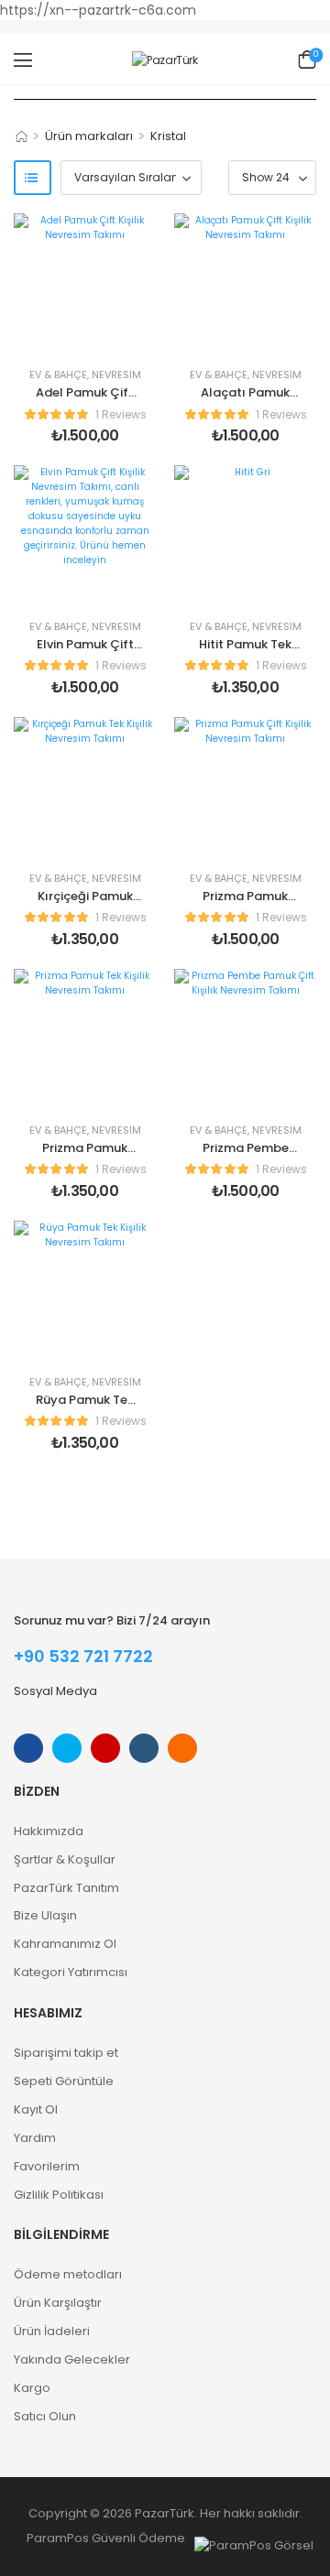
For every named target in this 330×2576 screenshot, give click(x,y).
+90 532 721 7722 (83, 1656)
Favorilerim (47, 2166)
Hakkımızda (49, 1831)
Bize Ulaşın (45, 1915)
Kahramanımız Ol (65, 1944)
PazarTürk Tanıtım (66, 1888)
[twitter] (67, 1748)
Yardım (35, 2138)
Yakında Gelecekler (72, 2359)
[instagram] (105, 1748)
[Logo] (165, 60)
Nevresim (116, 375)
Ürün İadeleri (52, 2331)
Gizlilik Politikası (59, 2195)
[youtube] (144, 1748)
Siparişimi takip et (66, 2053)
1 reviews (121, 414)
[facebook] (28, 1748)
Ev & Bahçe (58, 375)
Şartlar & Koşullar (65, 1859)
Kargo (32, 2388)
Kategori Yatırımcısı (71, 1972)
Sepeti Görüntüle (64, 2081)
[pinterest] (182, 1748)
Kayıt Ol (36, 2109)
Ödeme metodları (68, 2274)
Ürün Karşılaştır (58, 2303)
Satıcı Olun (45, 2416)
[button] (23, 60)
